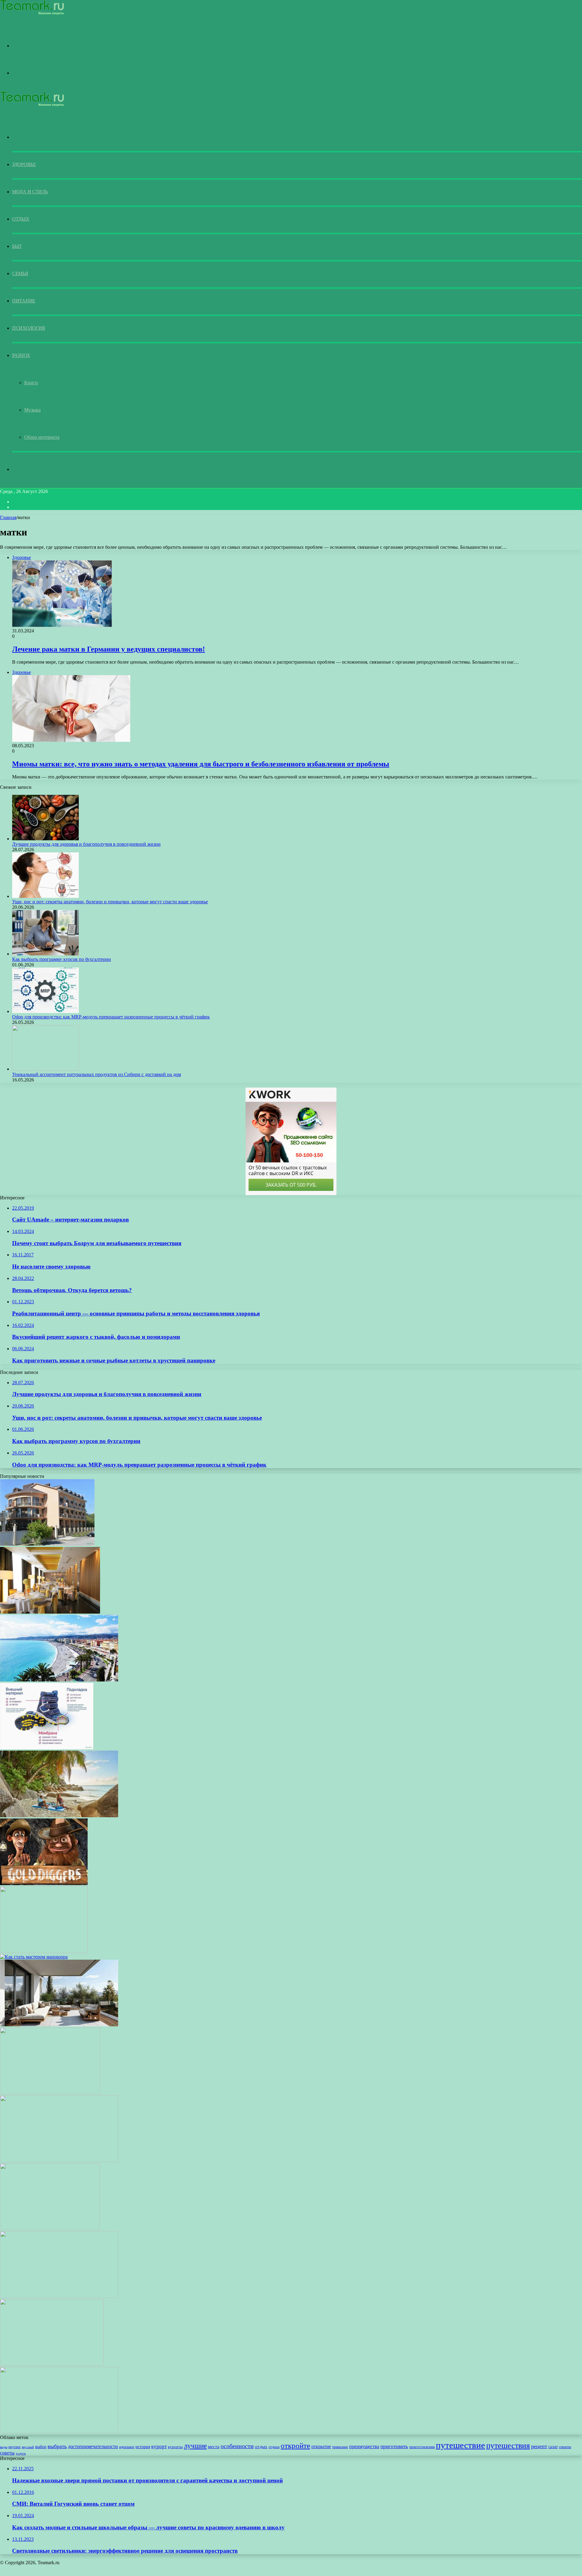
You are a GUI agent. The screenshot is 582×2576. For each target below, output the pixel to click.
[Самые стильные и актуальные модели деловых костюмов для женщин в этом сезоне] (59, 2160)
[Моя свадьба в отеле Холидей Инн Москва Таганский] (50, 1612)
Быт (17, 246)
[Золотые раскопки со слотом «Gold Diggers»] (44, 1883)
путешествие (460, 2445)
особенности (237, 2446)
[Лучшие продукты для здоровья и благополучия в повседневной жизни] (45, 839)
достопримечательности (93, 2446)
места (214, 2447)
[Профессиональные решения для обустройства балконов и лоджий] (59, 2025)
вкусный (28, 2447)
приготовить (394, 2446)
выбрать (57, 2446)
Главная (8, 517)
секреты (565, 2447)
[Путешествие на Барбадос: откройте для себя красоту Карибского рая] (50, 2093)
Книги (31, 383)
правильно (340, 2447)
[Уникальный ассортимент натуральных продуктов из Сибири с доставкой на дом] (45, 1069)
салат (553, 2447)
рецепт (539, 2446)
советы (7, 2453)
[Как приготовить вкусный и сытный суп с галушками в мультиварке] (50, 2228)
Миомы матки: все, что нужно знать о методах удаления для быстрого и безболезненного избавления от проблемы (201, 764)
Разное (21, 355)
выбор (41, 2447)
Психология (29, 328)
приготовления (422, 2447)
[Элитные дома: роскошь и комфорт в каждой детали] (52, 2364)
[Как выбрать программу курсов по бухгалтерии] (45, 954)
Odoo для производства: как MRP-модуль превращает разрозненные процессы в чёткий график (111, 1017)
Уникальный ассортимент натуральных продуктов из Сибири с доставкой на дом (97, 1074)
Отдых (21, 219)
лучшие (195, 2446)
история (143, 2447)
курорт (159, 2446)
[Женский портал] (32, 13)
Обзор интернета (42, 437)
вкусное (15, 2447)
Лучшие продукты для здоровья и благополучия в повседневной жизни (86, 844)
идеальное (127, 2447)
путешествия (508, 2445)
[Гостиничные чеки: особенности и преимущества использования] (47, 1544)
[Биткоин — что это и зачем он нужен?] (44, 1951)
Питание (24, 301)
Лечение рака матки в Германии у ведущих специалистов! (109, 649)
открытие (321, 2446)
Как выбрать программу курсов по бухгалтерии (62, 959)
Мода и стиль (30, 192)
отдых (261, 2447)
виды (4, 2447)
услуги (21, 2453)
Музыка (32, 410)
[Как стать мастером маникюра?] (34, 1957)
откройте (295, 2446)
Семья (20, 273)
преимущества (364, 2447)
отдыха (274, 2447)
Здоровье (24, 164)
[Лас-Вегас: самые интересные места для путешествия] (59, 2296)
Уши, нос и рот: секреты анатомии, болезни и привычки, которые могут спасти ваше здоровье (110, 902)
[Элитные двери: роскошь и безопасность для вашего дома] (59, 2432)
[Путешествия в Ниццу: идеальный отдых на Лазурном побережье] (59, 1680)
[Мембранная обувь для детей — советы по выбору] (47, 1748)
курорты (175, 2447)
